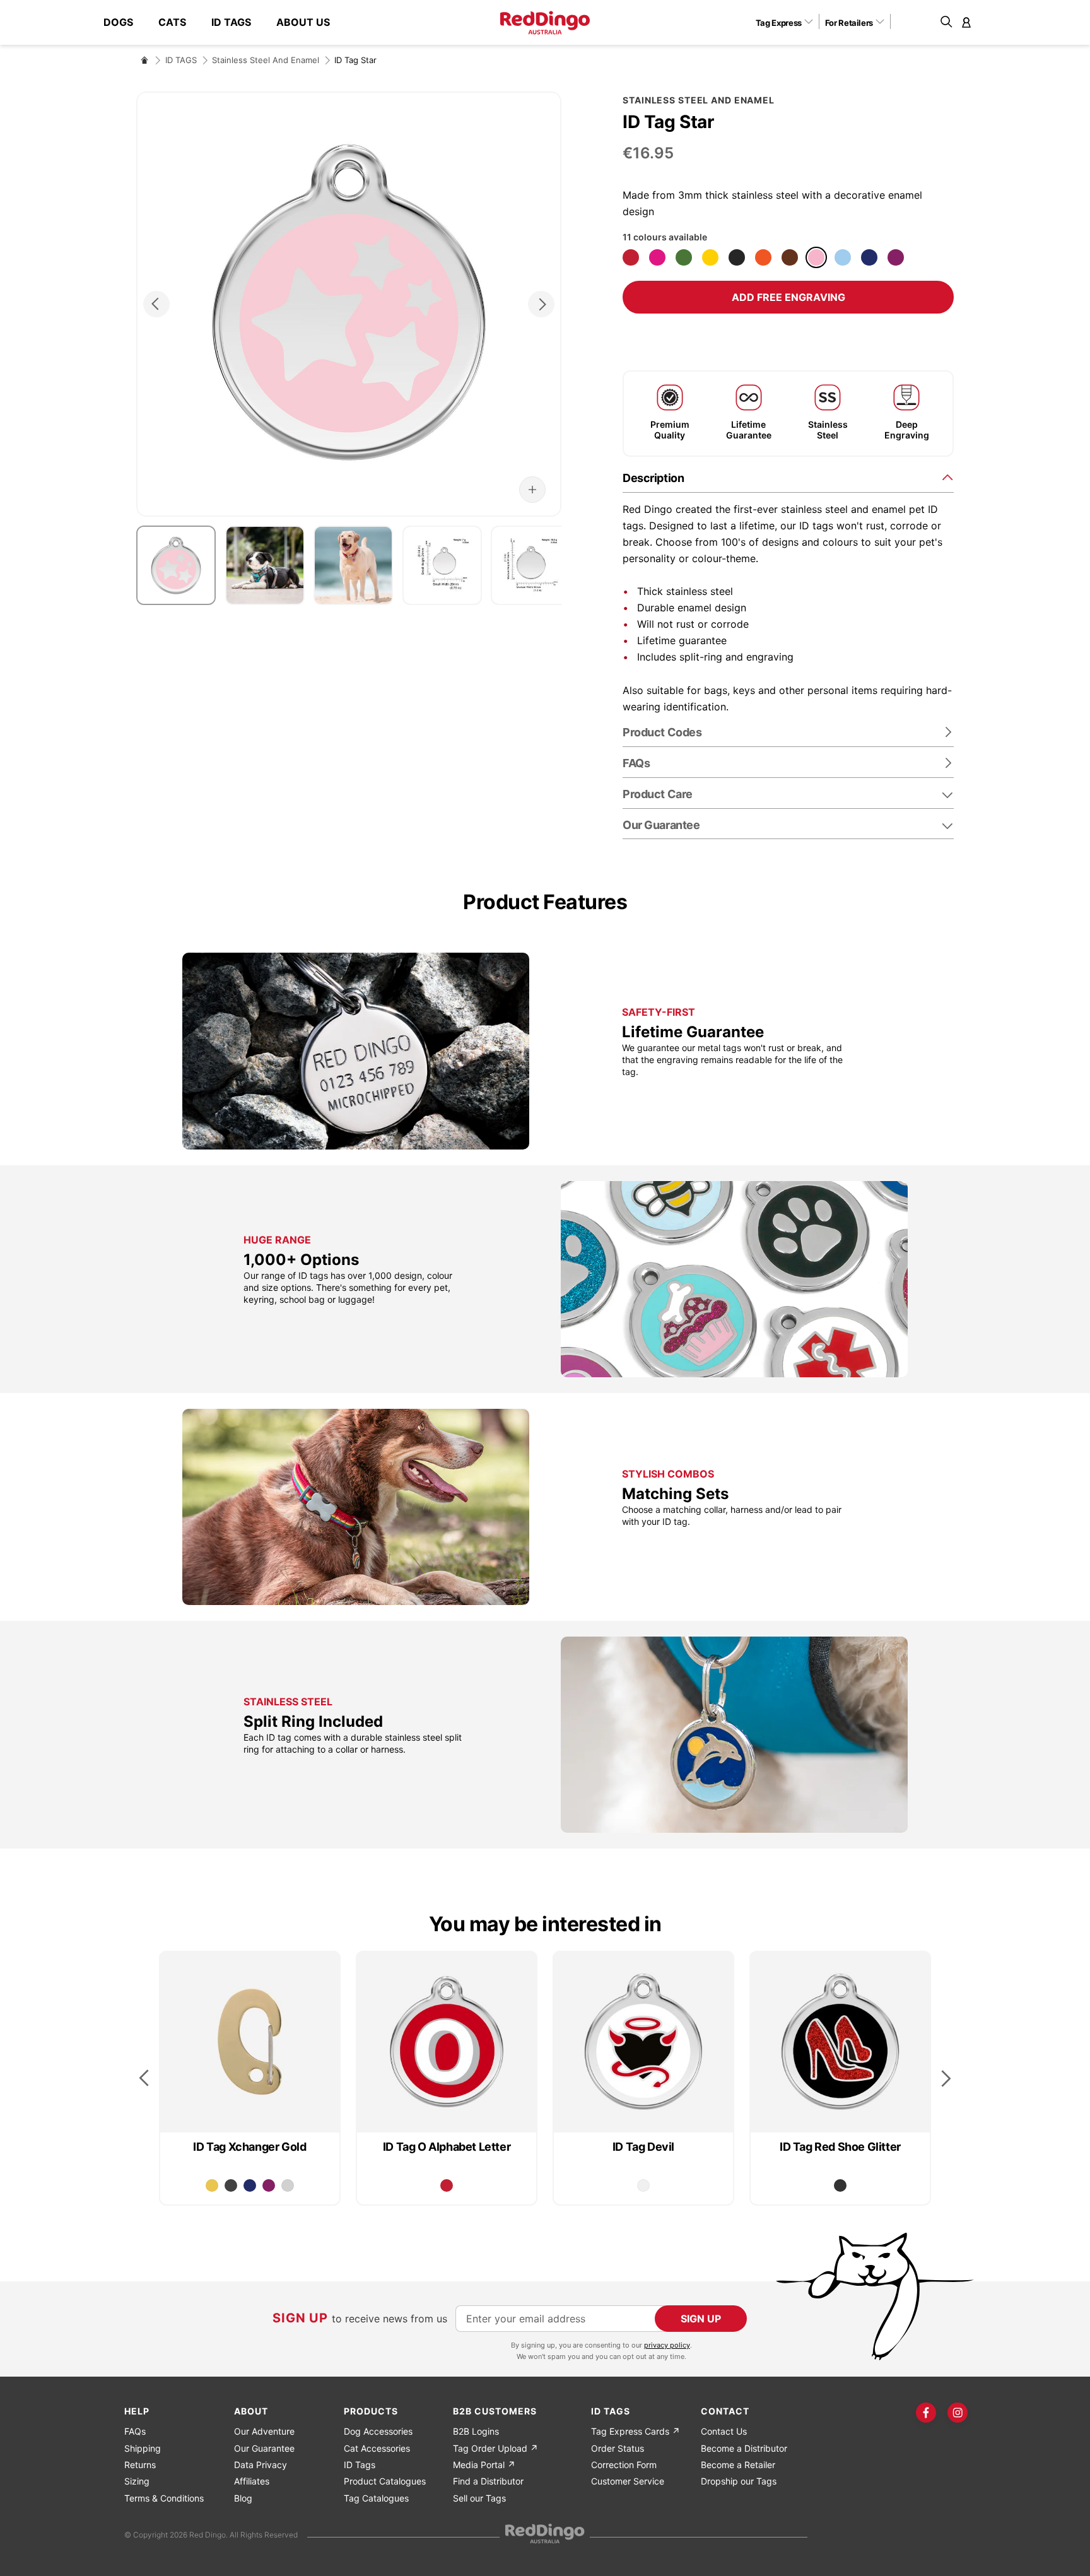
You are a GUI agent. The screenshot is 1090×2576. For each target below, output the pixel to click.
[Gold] (212, 2185)
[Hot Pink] (657, 257)
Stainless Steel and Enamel (266, 60)
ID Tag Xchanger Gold (249, 2147)
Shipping (143, 2448)
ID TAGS (181, 60)
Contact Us (724, 2431)
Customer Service (628, 2481)
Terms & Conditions (164, 2498)
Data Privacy (261, 2465)
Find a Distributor (488, 2481)
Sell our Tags (479, 2498)
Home (144, 60)
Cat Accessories (377, 2448)
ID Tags (360, 2465)
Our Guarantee (661, 825)
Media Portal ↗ (484, 2465)
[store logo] (545, 23)
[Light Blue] (843, 257)
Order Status (618, 2448)
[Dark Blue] (869, 257)
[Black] (737, 257)
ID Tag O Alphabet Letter (447, 2147)
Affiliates (252, 2481)
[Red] (631, 257)
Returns (140, 2465)
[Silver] (288, 2185)
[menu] (223, 22)
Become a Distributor (744, 2448)
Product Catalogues (385, 2481)
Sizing (137, 2481)
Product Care (658, 794)
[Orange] (763, 257)
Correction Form (624, 2465)
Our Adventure (264, 2431)
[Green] (684, 257)
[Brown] (790, 257)
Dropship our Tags (739, 2481)
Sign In (966, 22)
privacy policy (667, 2345)
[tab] (788, 477)
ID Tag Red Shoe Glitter (840, 2147)
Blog (243, 2498)
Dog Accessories (378, 2431)
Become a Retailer (738, 2465)
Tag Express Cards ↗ (636, 2431)
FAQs (135, 2431)
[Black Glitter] (840, 2185)
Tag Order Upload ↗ (495, 2448)
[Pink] (816, 257)
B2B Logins (476, 2431)
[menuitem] (125, 22)
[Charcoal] (231, 2185)
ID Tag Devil (643, 2147)
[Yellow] (710, 257)
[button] (789, 22)
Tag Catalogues (376, 2498)
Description (653, 478)
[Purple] (896, 257)
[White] (643, 2185)
